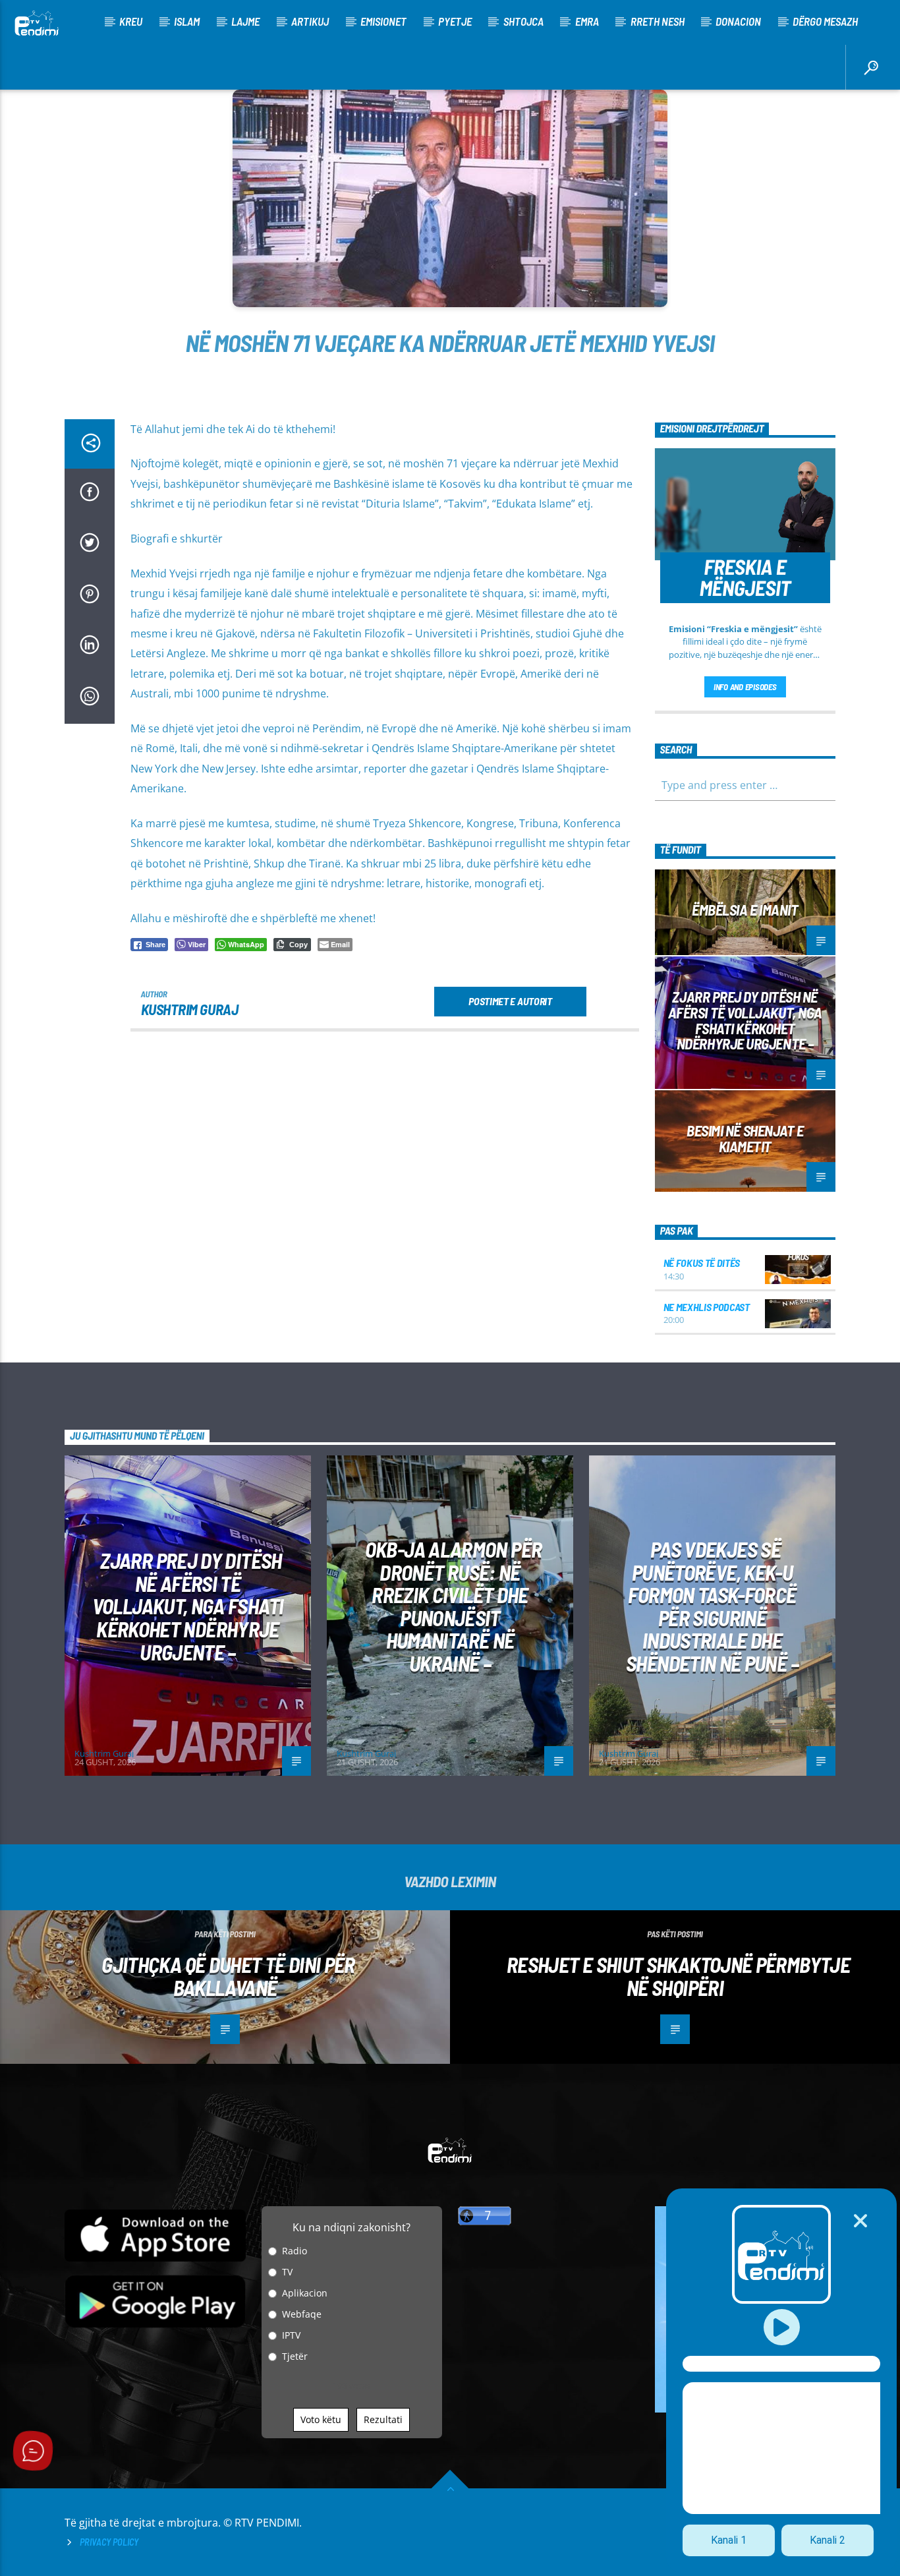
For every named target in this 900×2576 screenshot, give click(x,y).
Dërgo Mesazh (825, 21)
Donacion (738, 21)
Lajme (245, 21)
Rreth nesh (658, 21)
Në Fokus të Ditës (702, 1263)
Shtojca (523, 21)
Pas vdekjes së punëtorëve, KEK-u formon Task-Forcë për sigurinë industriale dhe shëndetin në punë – (712, 1606)
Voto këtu (321, 2419)
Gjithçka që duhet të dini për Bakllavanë (228, 1976)
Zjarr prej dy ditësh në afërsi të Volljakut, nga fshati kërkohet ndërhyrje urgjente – (745, 1020)
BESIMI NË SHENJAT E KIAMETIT (745, 1138)
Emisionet (383, 21)
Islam (187, 21)
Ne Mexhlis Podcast (707, 1307)
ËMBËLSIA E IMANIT (745, 910)
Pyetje (455, 21)
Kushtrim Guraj (190, 1009)
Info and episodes (745, 687)
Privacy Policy (109, 2542)
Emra (587, 21)
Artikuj (310, 21)
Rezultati (383, 2419)
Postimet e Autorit (510, 1001)
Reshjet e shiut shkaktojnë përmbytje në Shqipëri (678, 1976)
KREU (131, 21)
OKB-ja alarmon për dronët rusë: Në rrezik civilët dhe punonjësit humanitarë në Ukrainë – (453, 1606)
